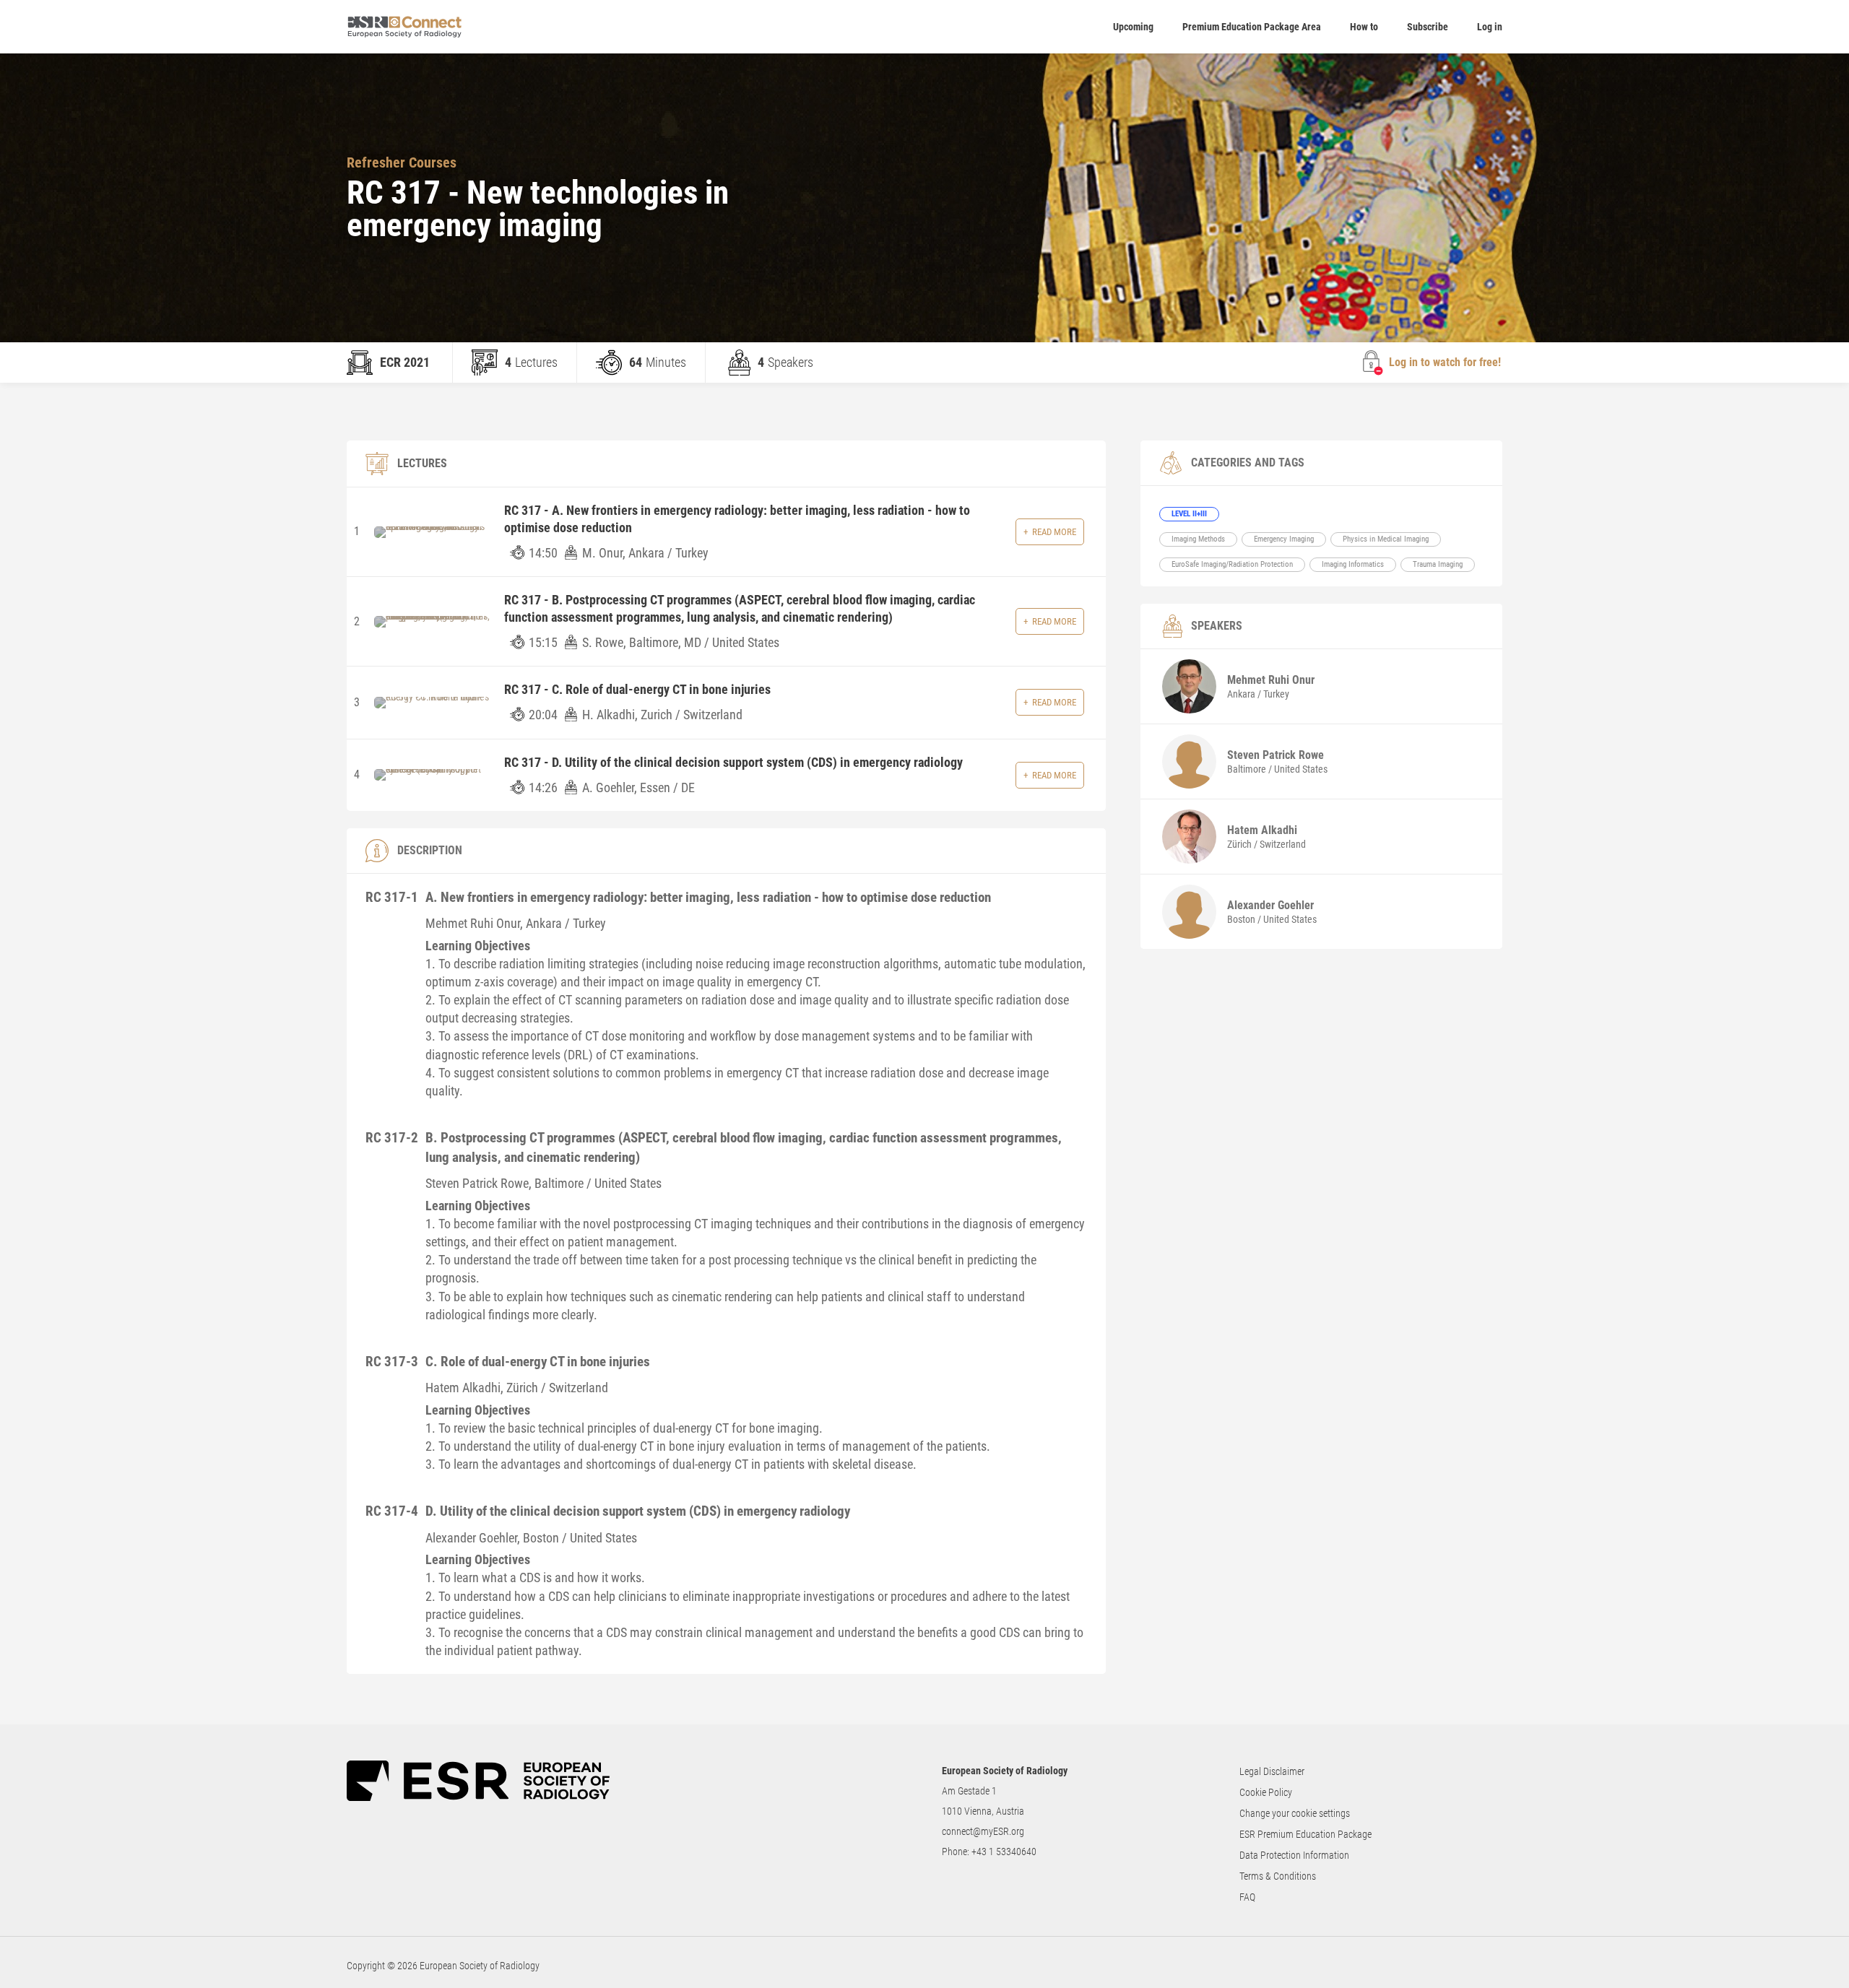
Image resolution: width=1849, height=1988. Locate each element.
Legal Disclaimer (1272, 1771)
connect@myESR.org (983, 1831)
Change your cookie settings (1295, 1813)
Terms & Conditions (1278, 1876)
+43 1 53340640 (1004, 1852)
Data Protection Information (1294, 1855)
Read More (1054, 532)
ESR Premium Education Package (1305, 1834)
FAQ (1247, 1897)
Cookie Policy (1266, 1792)
